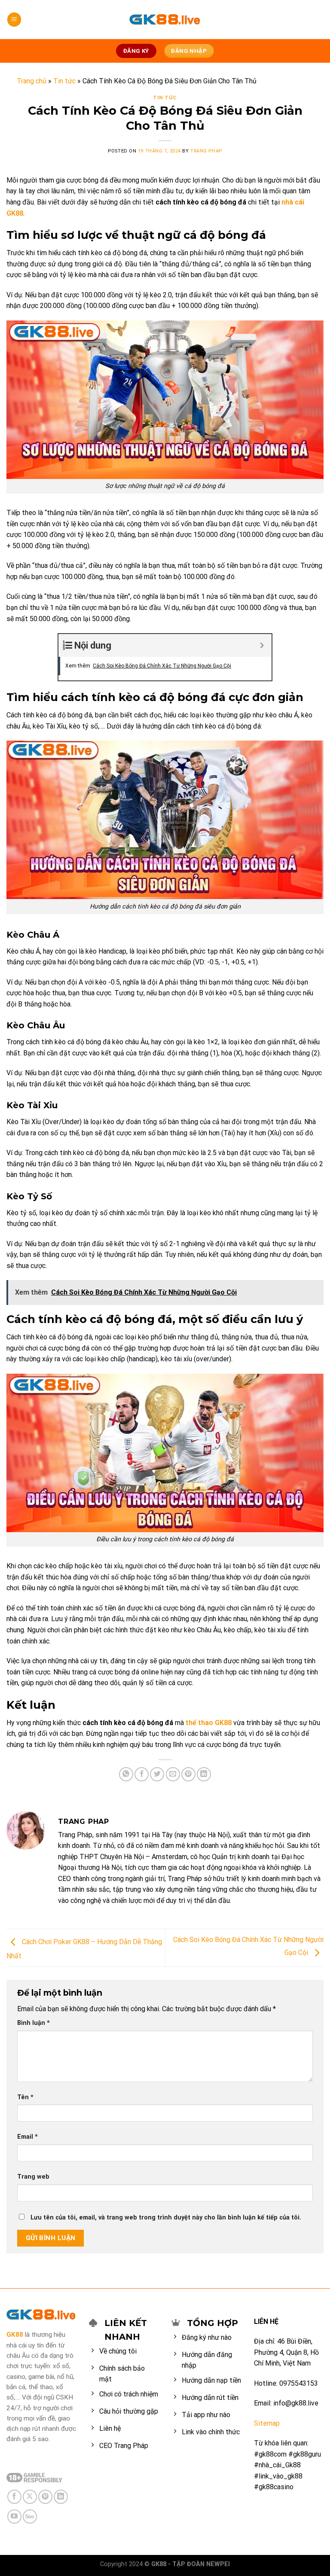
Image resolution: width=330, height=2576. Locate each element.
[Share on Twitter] (157, 1774)
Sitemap (267, 2423)
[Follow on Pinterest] (45, 2497)
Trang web (33, 2177)
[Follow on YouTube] (14, 2517)
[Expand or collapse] (262, 645)
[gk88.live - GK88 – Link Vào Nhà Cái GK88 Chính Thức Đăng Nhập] (165, 20)
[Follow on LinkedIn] (61, 2497)
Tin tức (64, 81)
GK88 (15, 2335)
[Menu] (14, 20)
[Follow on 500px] (30, 2517)
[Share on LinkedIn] (204, 1774)
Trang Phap (206, 151)
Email (27, 2137)
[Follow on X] (30, 2497)
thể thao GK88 (209, 1723)
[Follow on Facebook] (14, 2497)
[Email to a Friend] (173, 1774)
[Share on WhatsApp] (126, 1774)
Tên (25, 2097)
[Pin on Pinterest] (188, 1774)
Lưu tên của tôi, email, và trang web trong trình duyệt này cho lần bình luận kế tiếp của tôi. (166, 2218)
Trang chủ (32, 81)
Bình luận (34, 2023)
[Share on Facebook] (142, 1774)
